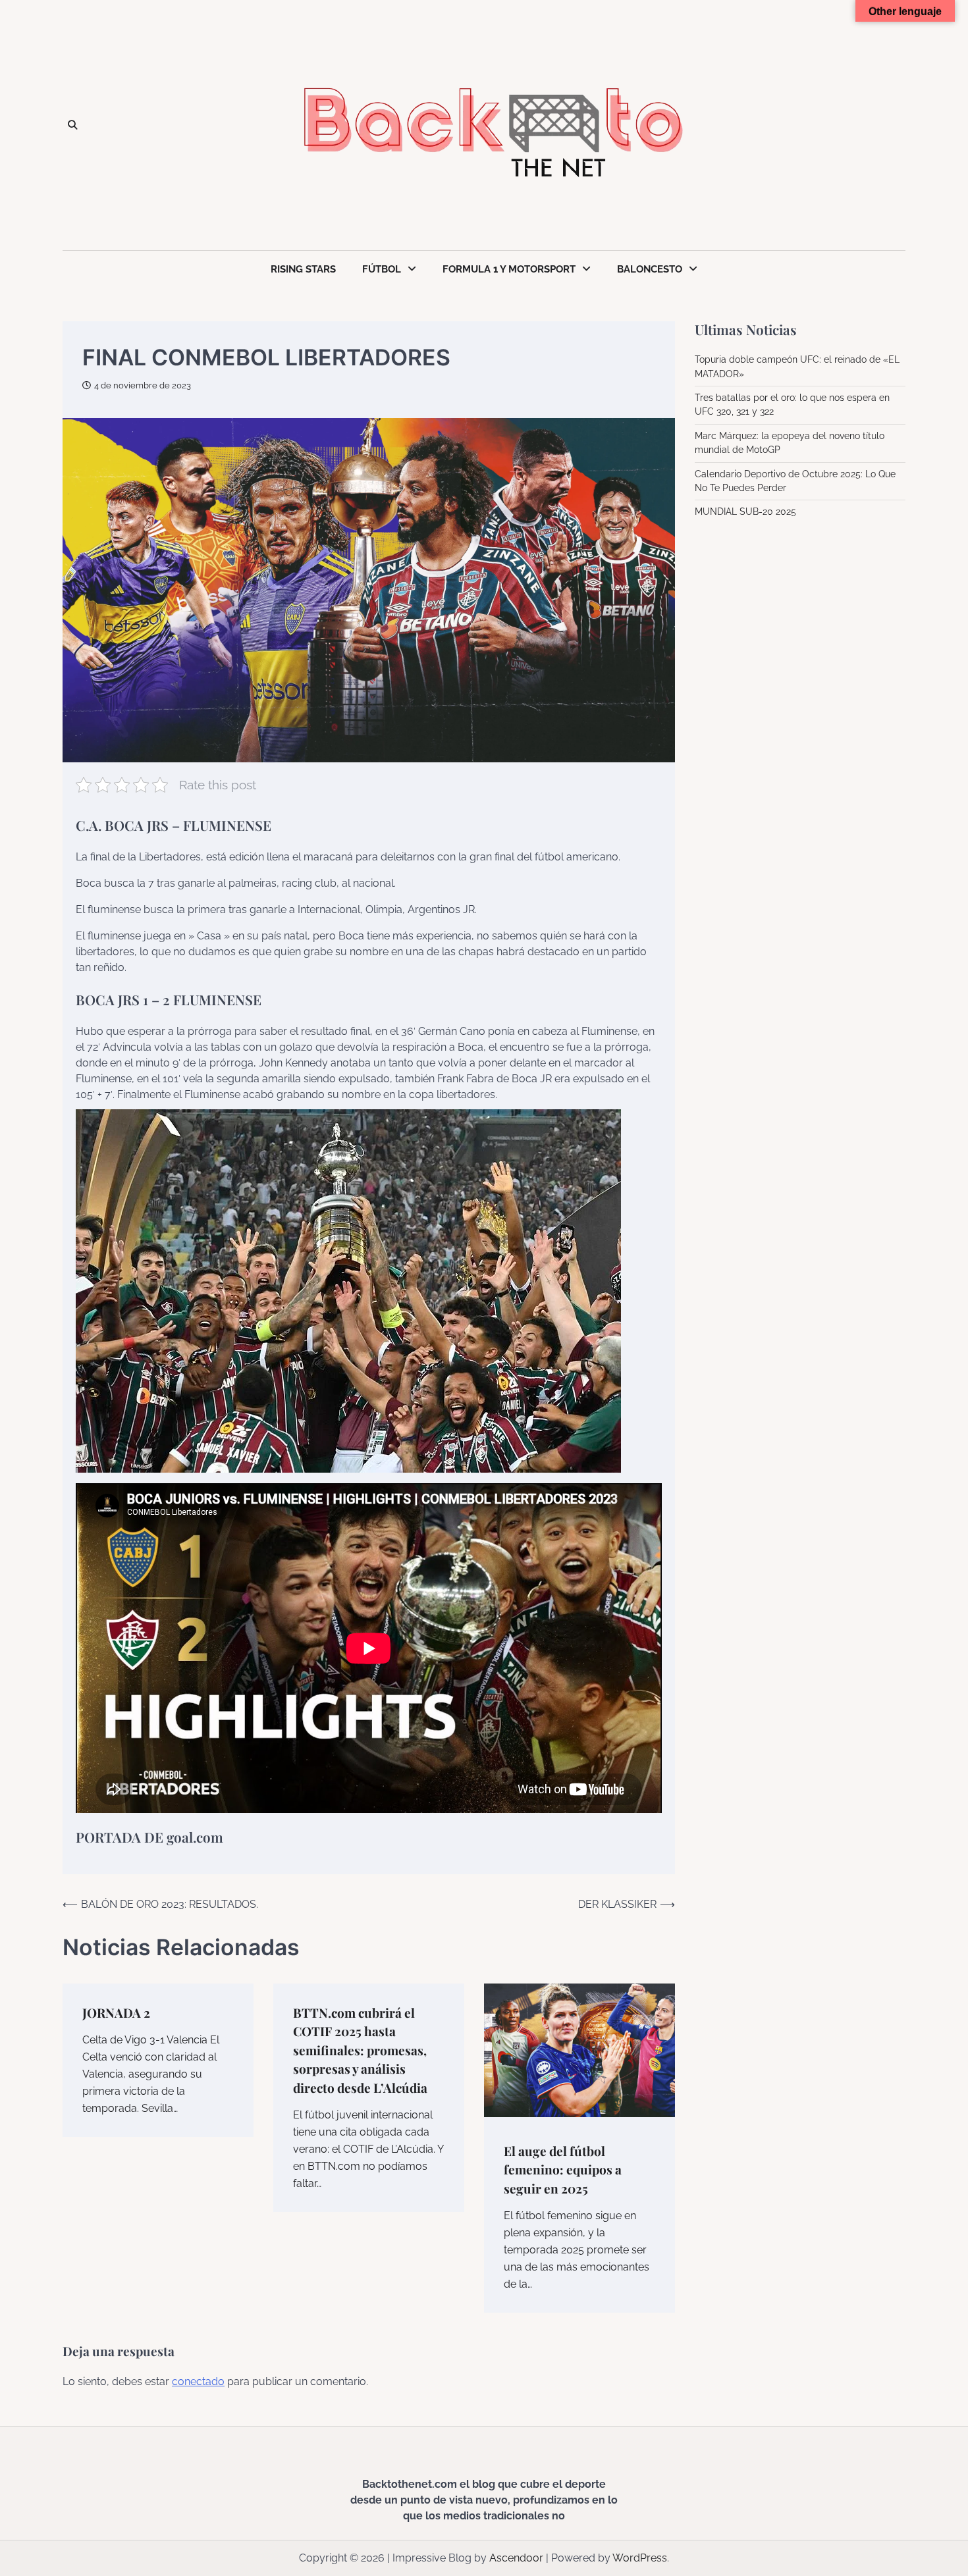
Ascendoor (516, 2558)
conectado (198, 2381)
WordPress (640, 2558)
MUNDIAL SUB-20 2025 (745, 512)
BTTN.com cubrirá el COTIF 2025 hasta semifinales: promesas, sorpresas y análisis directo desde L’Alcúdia (360, 2050)
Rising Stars (303, 269)
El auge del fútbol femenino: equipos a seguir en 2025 (563, 2169)
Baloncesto (650, 269)
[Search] (72, 125)
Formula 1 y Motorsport (509, 269)
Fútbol (382, 269)
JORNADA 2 (116, 2012)
